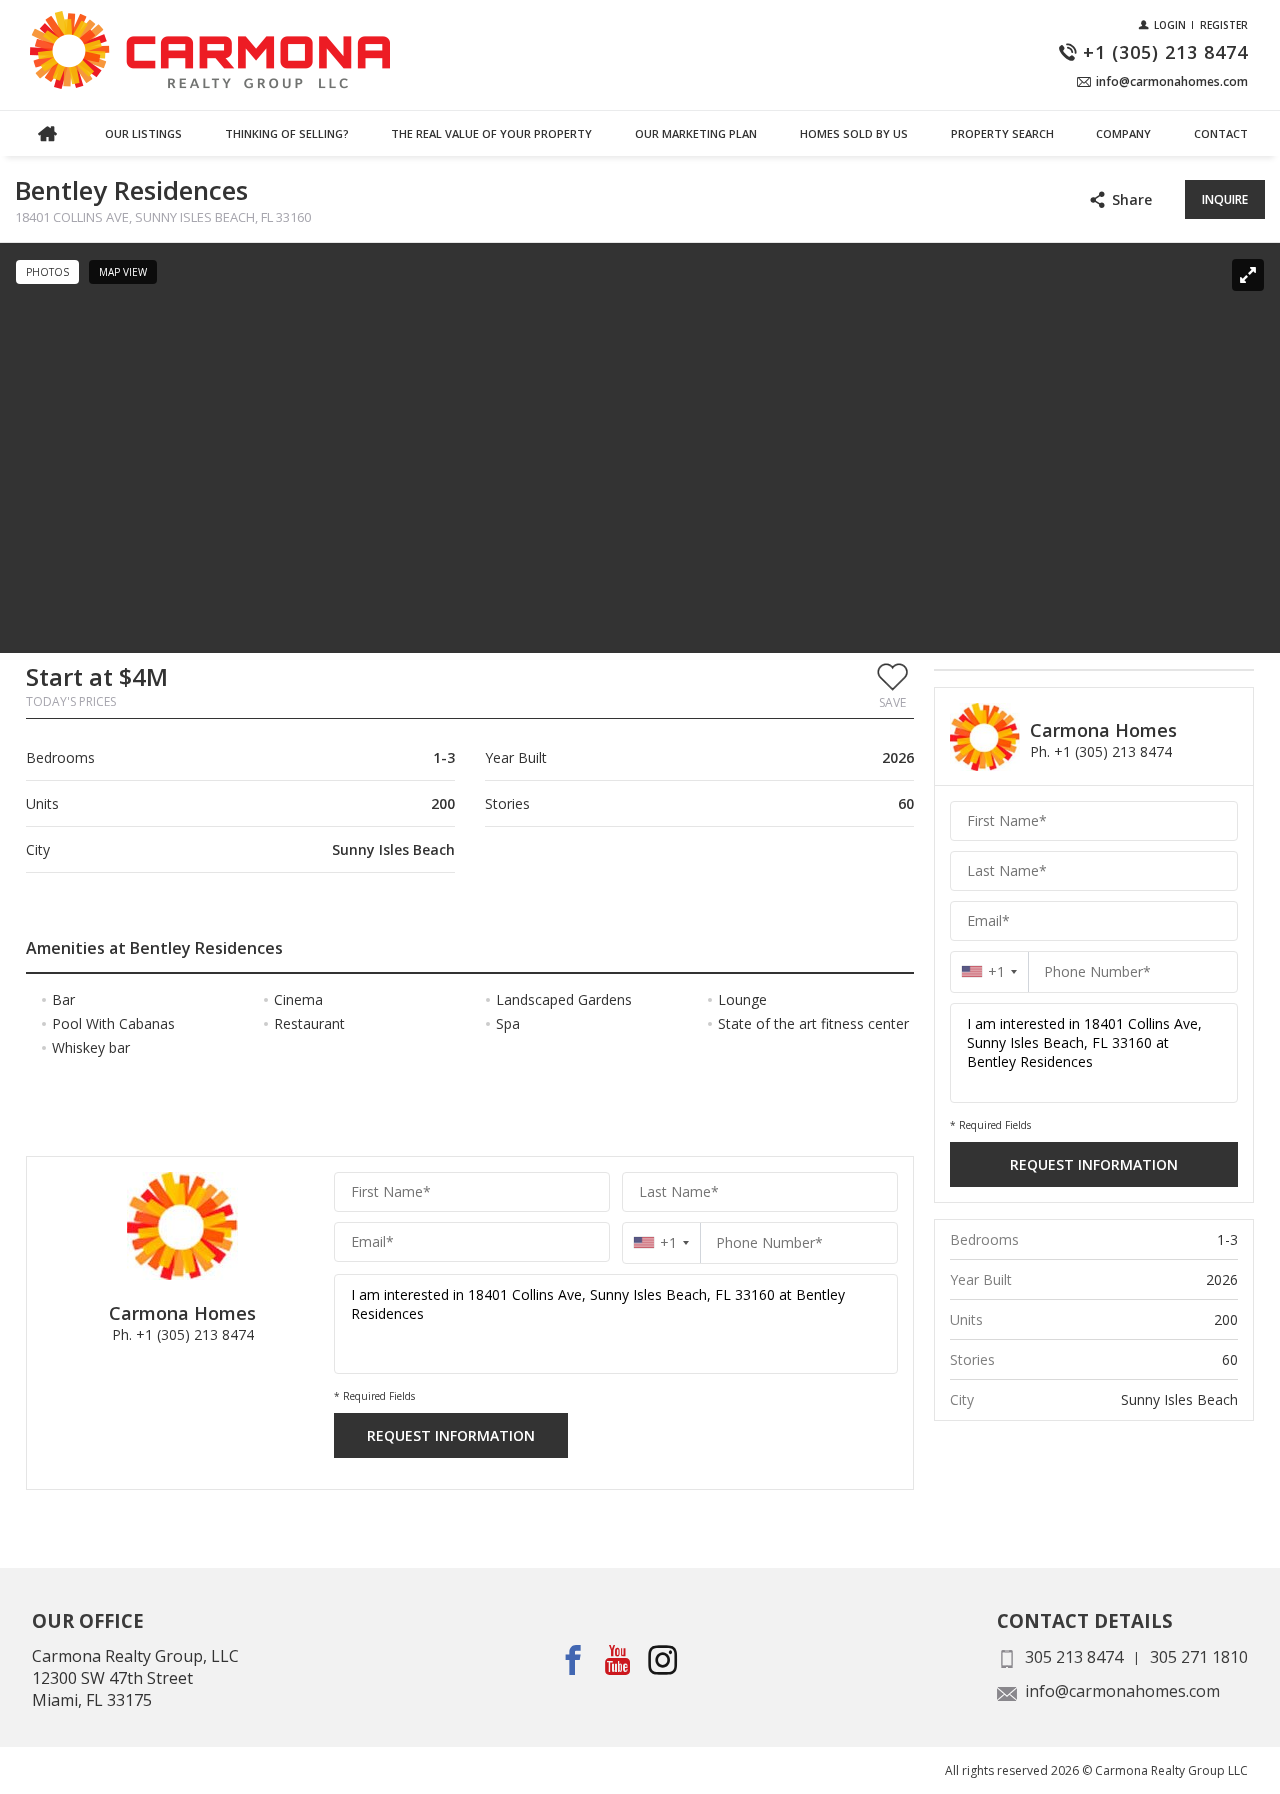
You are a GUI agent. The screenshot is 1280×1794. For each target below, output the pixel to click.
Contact (1221, 133)
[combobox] (661, 1242)
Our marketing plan (696, 133)
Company (1123, 133)
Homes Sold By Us (854, 133)
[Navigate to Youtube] (618, 1659)
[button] (892, 685)
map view (123, 272)
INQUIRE (1225, 199)
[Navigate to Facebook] (573, 1659)
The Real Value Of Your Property (491, 133)
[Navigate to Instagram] (663, 1659)
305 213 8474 (1074, 1657)
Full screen (1248, 275)
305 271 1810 (1199, 1657)
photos (47, 272)
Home (47, 133)
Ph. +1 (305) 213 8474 (183, 1334)
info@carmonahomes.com (1122, 1691)
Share (1132, 199)
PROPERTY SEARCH (1002, 133)
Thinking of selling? (287, 133)
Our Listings (143, 133)
